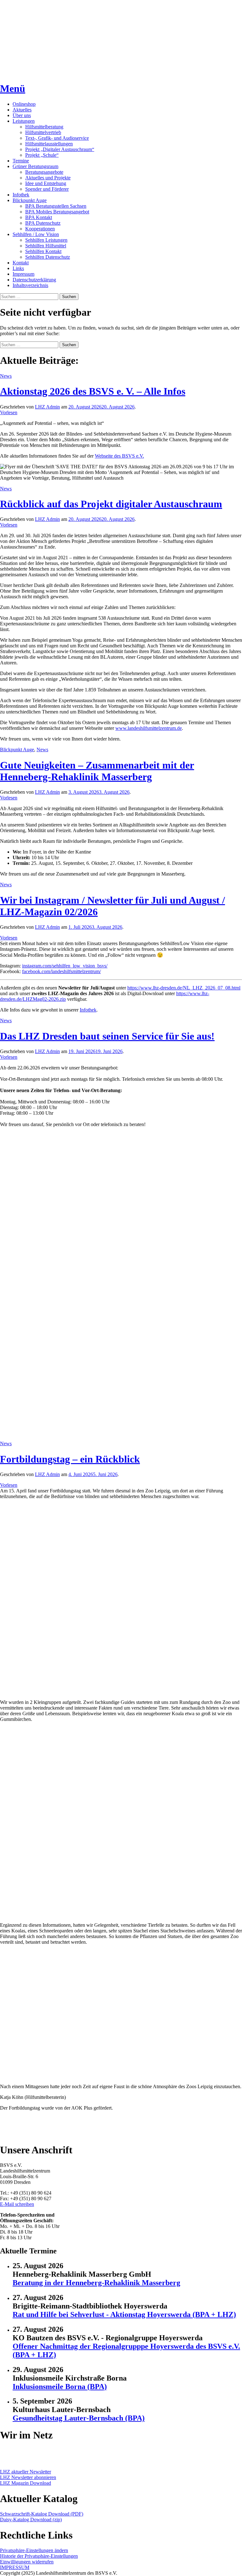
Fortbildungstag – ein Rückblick (70, 1459)
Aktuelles (22, 110)
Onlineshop (24, 104)
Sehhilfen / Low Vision (36, 234)
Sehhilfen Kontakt (43, 251)
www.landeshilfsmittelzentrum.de (149, 728)
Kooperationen (40, 229)
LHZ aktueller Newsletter (26, 2472)
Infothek (21, 195)
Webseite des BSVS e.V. (119, 456)
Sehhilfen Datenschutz (48, 257)
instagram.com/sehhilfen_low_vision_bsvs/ (65, 966)
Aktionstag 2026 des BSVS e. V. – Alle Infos (93, 391)
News (6, 376)
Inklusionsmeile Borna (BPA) (60, 2387)
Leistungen (24, 121)
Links (18, 268)
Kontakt (21, 263)
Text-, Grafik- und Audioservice (57, 138)
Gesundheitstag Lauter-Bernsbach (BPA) (79, 2418)
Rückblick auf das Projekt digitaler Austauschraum (111, 504)
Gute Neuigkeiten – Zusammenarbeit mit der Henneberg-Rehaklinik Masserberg (97, 771)
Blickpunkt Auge (30, 200)
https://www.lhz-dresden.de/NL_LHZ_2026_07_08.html (184, 988)
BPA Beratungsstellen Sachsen (56, 206)
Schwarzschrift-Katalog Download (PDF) (42, 2514)
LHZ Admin (47, 407)
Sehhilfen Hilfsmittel (46, 246)
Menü (13, 88)
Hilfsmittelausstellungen (49, 144)
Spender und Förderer (47, 189)
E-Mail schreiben (17, 2204)
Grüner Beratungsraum (35, 166)
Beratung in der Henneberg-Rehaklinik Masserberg (96, 2283)
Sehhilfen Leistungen (46, 240)
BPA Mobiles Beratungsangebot (57, 212)
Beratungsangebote (44, 172)
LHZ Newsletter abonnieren (28, 2477)
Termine (21, 161)
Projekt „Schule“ (42, 155)
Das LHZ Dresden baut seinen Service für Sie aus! (107, 1036)
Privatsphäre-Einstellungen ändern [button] (34, 2550)
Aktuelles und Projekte (48, 178)
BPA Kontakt (39, 217)
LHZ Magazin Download (26, 2483)
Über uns (22, 115)
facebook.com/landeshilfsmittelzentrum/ (61, 971)
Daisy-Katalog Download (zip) (31, 2520)
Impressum (23, 274)
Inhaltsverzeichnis (30, 285)
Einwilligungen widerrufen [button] (27, 2562)
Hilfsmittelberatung (44, 127)
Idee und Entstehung (46, 183)
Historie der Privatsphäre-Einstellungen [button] (39, 2556)
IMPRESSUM (15, 2567)
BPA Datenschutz (43, 223)
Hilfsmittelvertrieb (43, 132)
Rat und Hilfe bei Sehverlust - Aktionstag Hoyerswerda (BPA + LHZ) (124, 2314)
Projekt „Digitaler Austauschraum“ (60, 149)
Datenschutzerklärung (34, 280)
